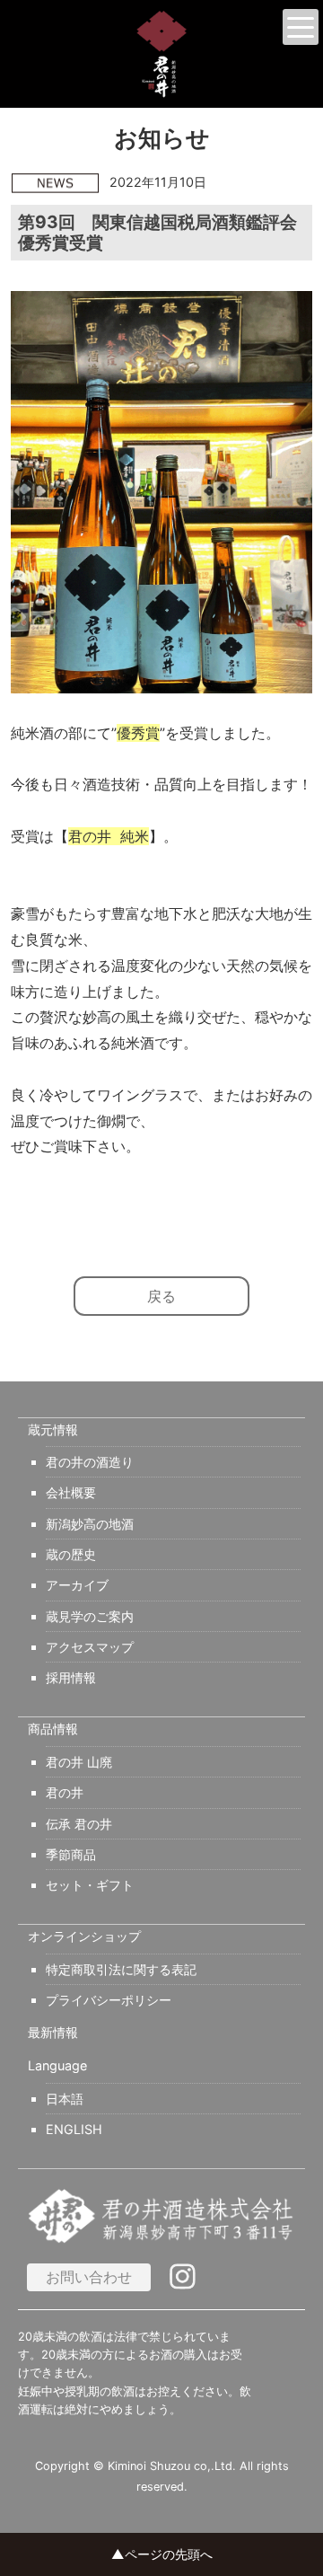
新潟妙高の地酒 (90, 1524)
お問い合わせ (89, 2277)
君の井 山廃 (79, 1762)
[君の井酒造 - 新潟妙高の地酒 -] (161, 54)
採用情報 (71, 1677)
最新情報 (53, 2033)
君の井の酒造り (90, 1462)
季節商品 (71, 1854)
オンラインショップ (84, 1936)
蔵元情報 (53, 1430)
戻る (161, 1296)
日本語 (65, 2099)
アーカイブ (77, 1585)
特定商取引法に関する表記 (121, 1969)
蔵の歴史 (71, 1554)
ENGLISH (74, 2129)
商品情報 (53, 1729)
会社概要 (71, 1492)
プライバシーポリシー (109, 2000)
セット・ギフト (90, 1885)
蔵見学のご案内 (90, 1616)
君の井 (65, 1792)
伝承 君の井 (79, 1824)
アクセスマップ (90, 1647)
